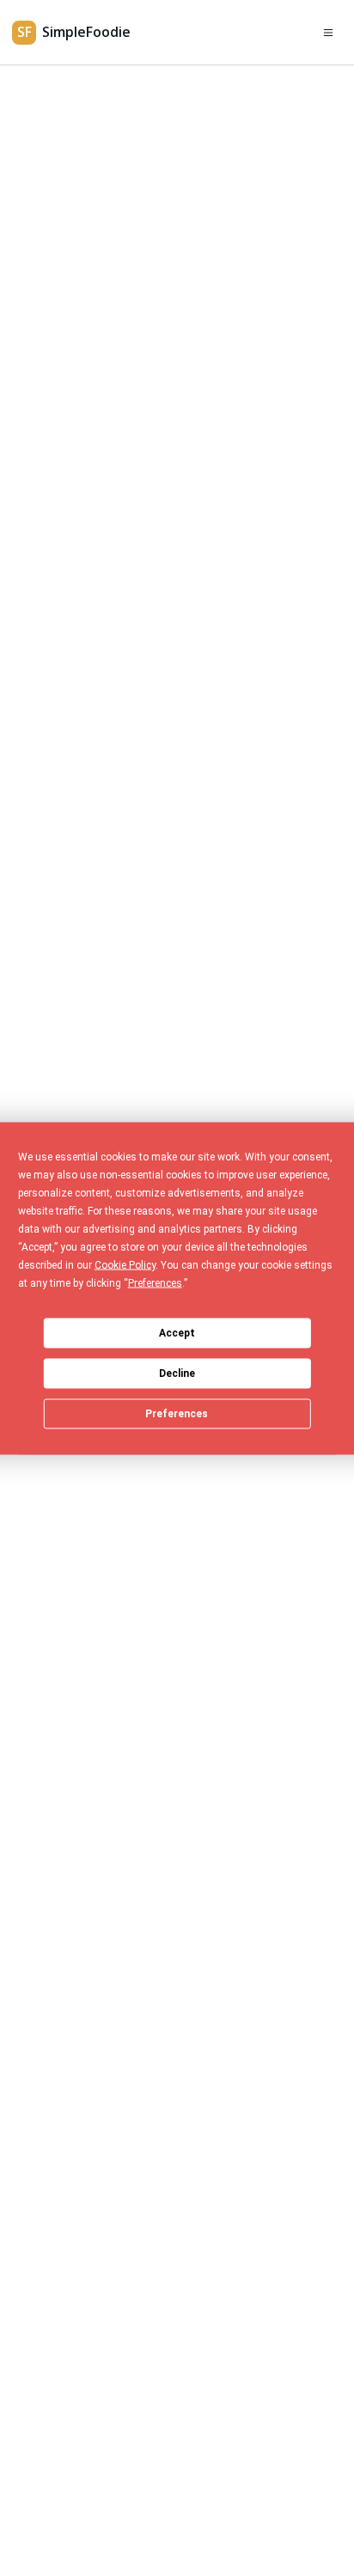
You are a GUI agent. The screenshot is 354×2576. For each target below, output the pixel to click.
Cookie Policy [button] (125, 1264)
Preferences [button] (155, 1282)
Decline (177, 1373)
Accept (177, 1333)
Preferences (177, 1414)
